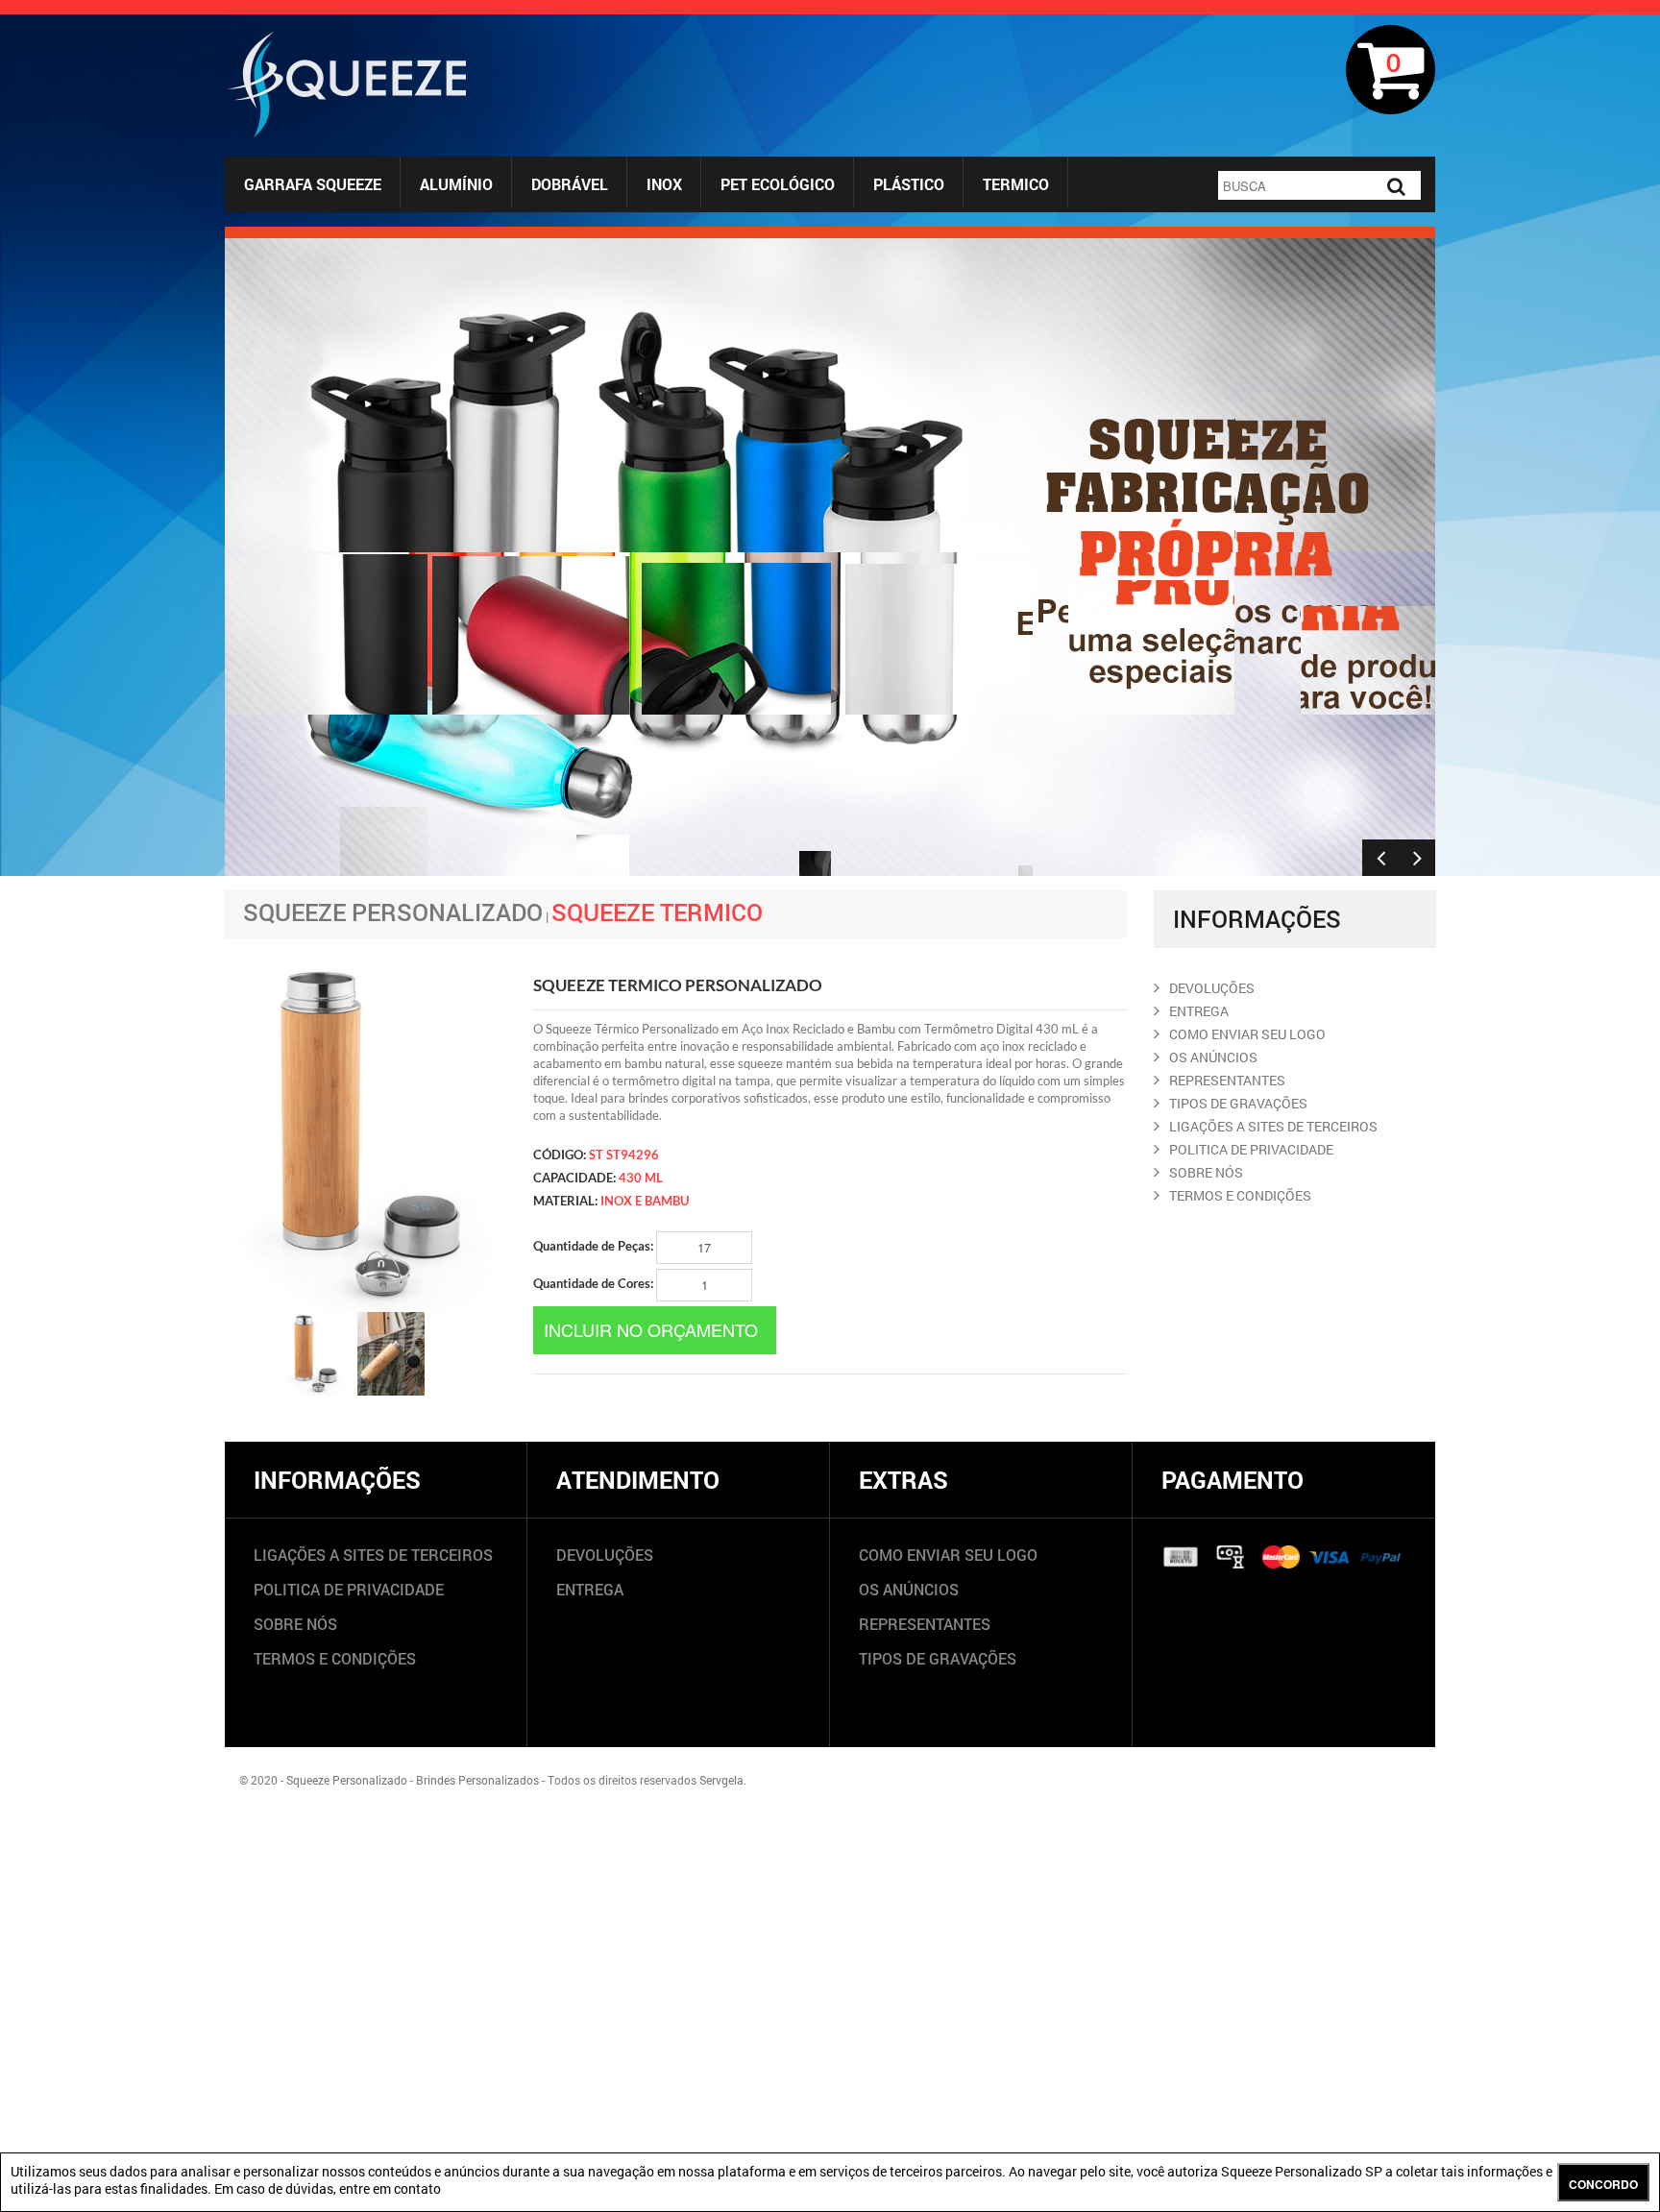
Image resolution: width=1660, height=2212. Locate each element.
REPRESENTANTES (1227, 1080)
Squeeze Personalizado (393, 912)
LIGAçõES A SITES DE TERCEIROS (1273, 1126)
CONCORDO (1603, 2184)
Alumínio (456, 184)
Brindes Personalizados (477, 1780)
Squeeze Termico (657, 912)
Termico (1016, 184)
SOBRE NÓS (295, 1624)
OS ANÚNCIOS (909, 1589)
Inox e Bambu (645, 1201)
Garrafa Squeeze (313, 184)
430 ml (641, 1178)
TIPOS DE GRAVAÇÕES (938, 1658)
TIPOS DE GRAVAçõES (1238, 1103)
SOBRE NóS (1206, 1172)
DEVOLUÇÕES (605, 1555)
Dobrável (570, 184)
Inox (664, 184)
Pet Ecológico (778, 184)
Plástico (909, 184)
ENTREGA (1199, 1011)
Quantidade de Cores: (595, 1283)
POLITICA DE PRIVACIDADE (1251, 1149)
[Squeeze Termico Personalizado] (314, 1354)
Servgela (721, 1780)
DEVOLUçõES (1212, 988)
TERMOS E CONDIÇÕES (335, 1658)
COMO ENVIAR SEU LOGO (1247, 1034)
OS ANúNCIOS (1213, 1057)
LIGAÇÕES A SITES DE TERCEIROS (373, 1555)
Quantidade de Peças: (595, 1246)
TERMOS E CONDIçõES (1240, 1195)
